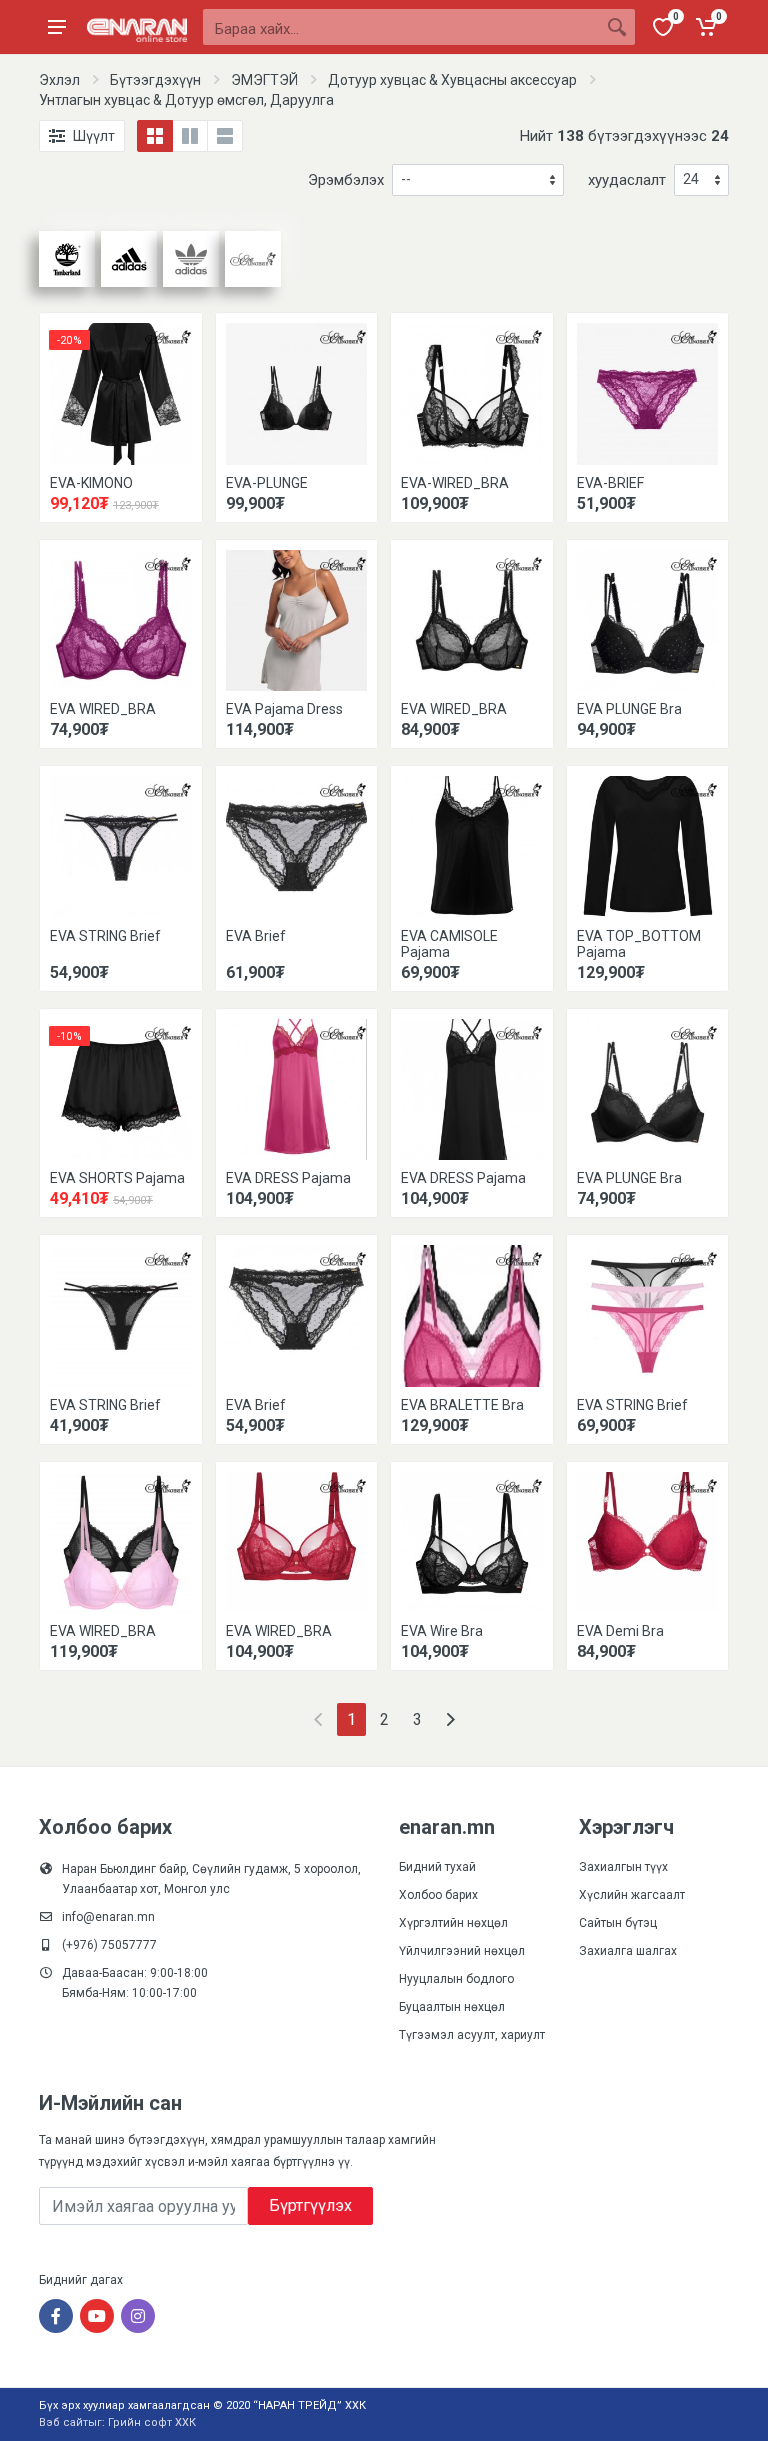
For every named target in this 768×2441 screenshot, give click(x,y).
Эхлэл (59, 80)
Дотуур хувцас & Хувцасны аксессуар (452, 80)
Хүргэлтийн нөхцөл (453, 1923)
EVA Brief (256, 936)
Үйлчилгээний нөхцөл (462, 1951)
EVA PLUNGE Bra (629, 709)
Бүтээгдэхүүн (155, 80)
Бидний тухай (437, 1867)
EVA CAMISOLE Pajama (449, 944)
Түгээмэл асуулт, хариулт (472, 2035)
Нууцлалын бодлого (456, 1979)
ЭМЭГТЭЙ (264, 80)
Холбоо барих (438, 1895)
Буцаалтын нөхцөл (452, 2007)
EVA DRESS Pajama (288, 1178)
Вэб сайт (63, 2422)
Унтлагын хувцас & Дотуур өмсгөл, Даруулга (186, 100)
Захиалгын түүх (623, 1867)
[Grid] (155, 136)
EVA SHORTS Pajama (117, 1178)
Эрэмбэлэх (346, 180)
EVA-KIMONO (91, 483)
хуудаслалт (627, 180)
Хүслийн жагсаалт (632, 1895)
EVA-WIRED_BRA (455, 483)
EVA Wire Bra (442, 1631)
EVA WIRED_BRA (103, 709)
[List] (225, 136)
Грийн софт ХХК (152, 2422)
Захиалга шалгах (628, 1951)
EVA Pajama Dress (284, 709)
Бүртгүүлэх (310, 2205)
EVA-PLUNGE (267, 483)
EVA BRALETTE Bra (462, 1405)
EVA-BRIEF (610, 483)
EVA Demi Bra (620, 1631)
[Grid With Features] (190, 136)
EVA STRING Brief (105, 936)
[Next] (450, 1719)
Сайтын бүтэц (618, 1923)
